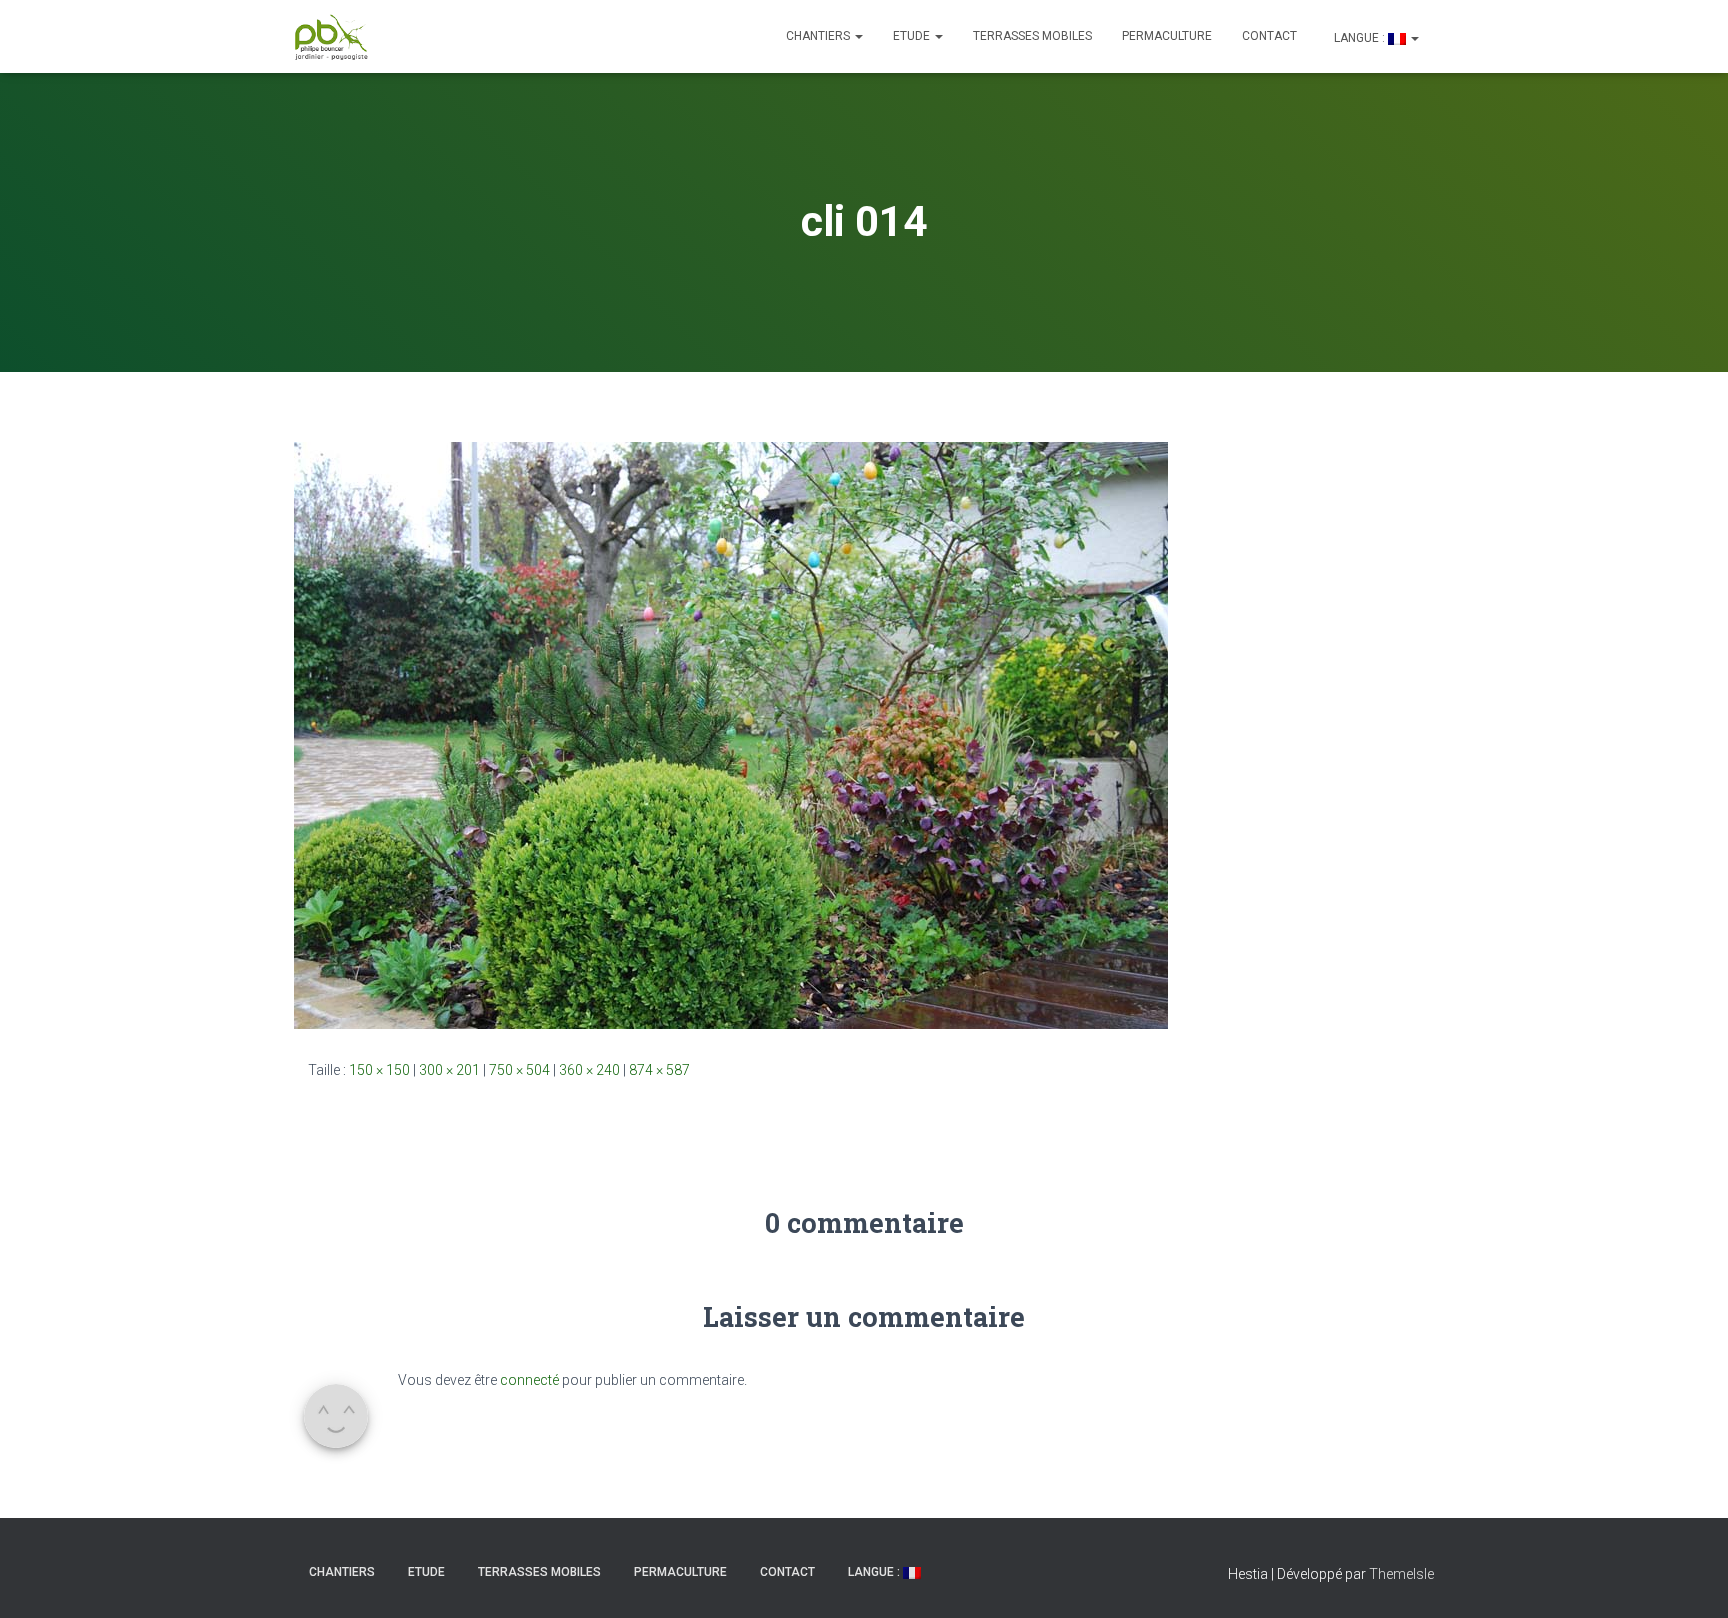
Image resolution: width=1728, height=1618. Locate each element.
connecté (529, 1380)
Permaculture (1167, 36)
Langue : (1359, 38)
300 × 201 (449, 1070)
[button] (858, 36)
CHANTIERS (819, 36)
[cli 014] (731, 734)
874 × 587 (659, 1070)
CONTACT (1269, 36)
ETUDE (913, 36)
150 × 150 (379, 1070)
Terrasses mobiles (1032, 36)
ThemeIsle (1401, 1574)
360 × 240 (589, 1070)
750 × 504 (519, 1070)
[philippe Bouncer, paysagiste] (331, 37)
